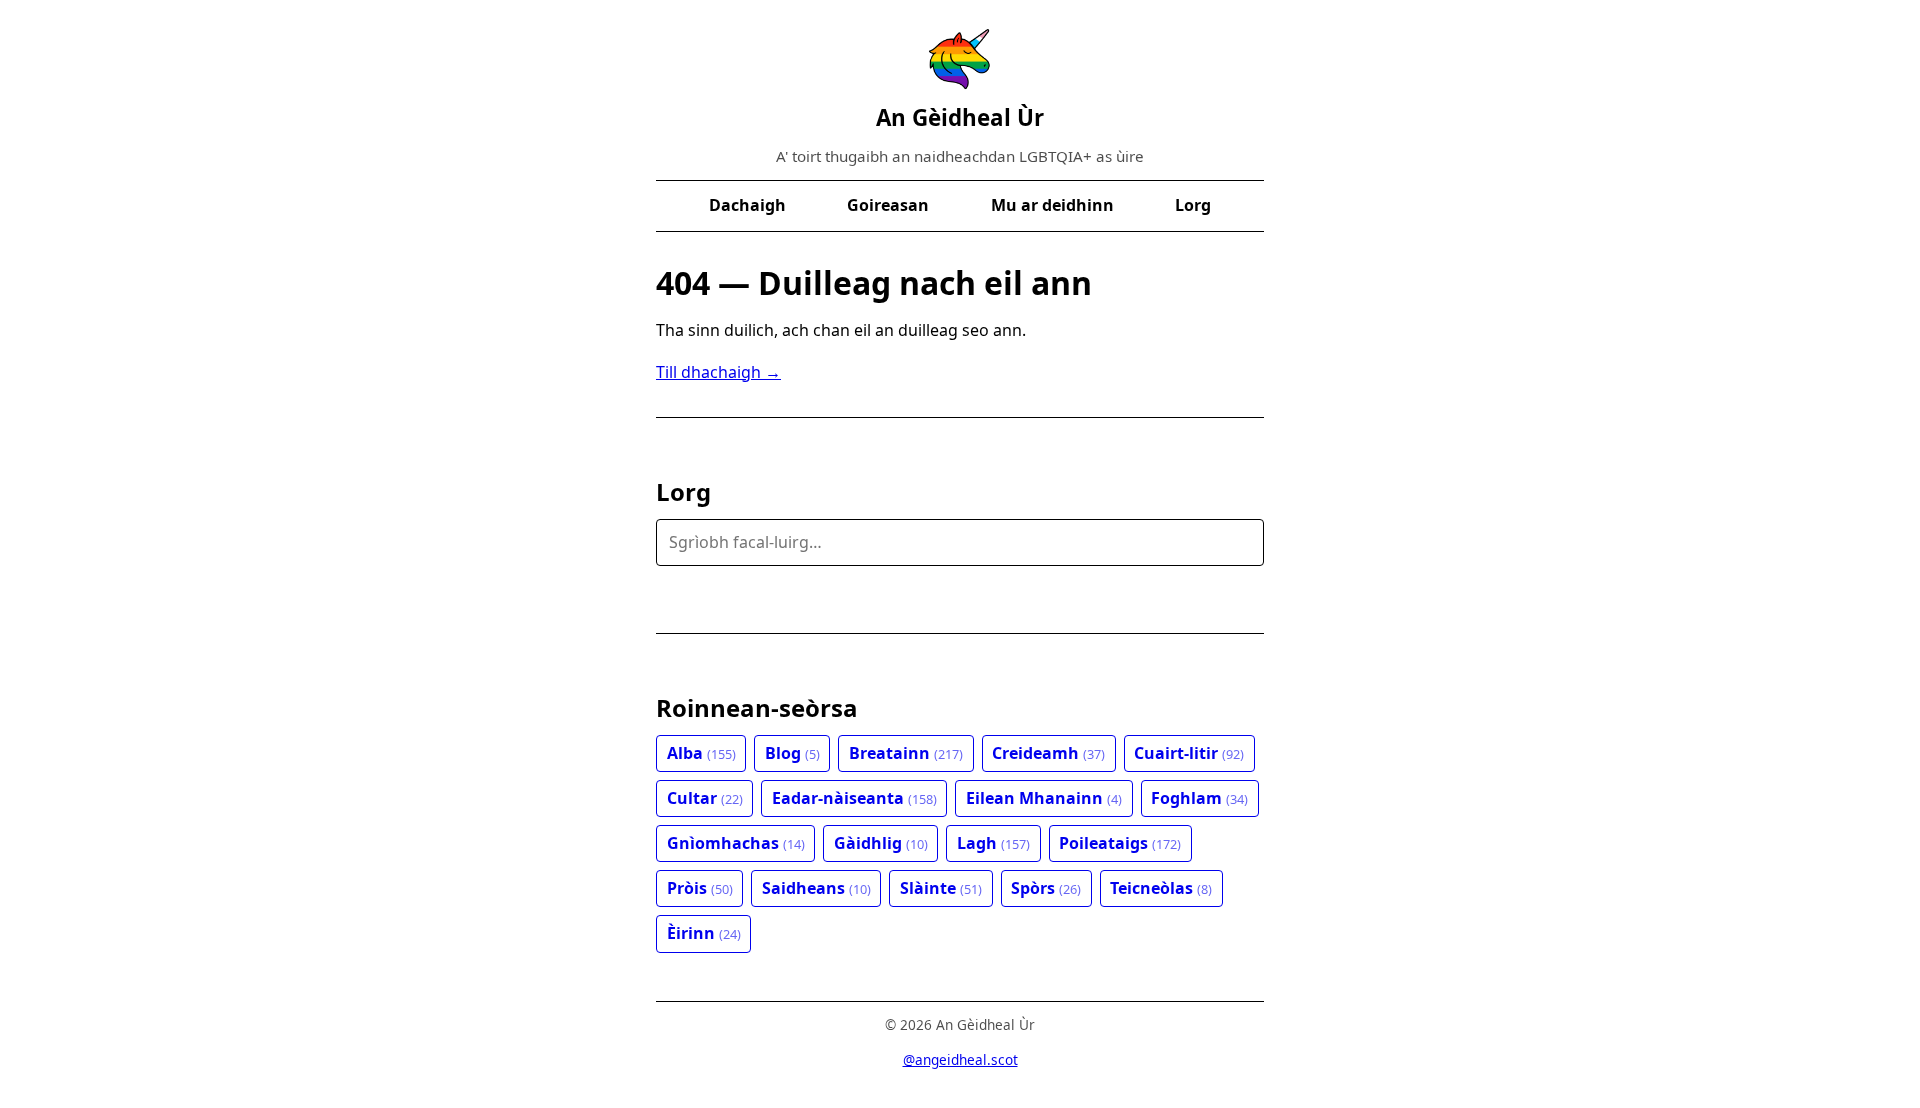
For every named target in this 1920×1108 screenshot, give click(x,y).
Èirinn (704, 933)
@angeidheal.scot (960, 1059)
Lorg (1193, 205)
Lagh (993, 843)
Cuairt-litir (1189, 753)
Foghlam (1199, 798)
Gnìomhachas (736, 843)
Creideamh (1048, 753)
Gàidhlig (881, 843)
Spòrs (1046, 888)
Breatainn (906, 753)
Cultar (705, 798)
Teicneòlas (1161, 888)
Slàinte (941, 888)
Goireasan (888, 205)
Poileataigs (1120, 843)
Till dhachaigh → (718, 372)
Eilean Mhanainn (1044, 798)
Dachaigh (747, 205)
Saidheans (816, 888)
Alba (701, 753)
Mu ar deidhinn (1052, 205)
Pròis (700, 888)
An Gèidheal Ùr (960, 117)
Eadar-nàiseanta (854, 798)
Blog (792, 753)
